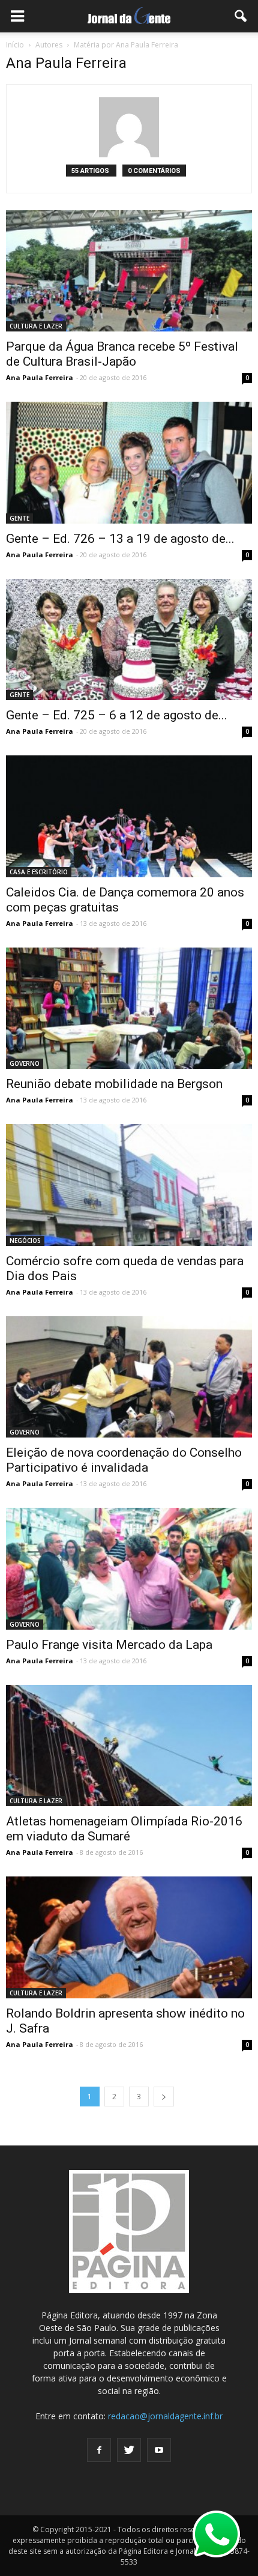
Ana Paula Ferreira (40, 377)
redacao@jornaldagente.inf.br (165, 2416)
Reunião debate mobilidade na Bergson (114, 1084)
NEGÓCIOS (25, 1241)
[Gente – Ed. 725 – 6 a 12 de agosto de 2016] (129, 639)
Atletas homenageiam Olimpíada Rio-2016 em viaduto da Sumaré (124, 1829)
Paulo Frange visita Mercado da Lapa (109, 1645)
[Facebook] (99, 2450)
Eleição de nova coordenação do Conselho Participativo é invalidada (124, 1460)
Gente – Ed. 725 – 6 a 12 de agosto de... (117, 715)
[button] (241, 16)
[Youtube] (159, 2450)
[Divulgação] (129, 271)
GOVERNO (25, 1063)
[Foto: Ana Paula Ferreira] (129, 1008)
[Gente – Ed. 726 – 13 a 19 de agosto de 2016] (129, 462)
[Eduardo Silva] (129, 1746)
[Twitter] (129, 2450)
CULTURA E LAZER (36, 326)
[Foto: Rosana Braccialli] (129, 1568)
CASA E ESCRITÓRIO (39, 872)
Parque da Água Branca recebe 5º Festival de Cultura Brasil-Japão (122, 354)
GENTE (19, 518)
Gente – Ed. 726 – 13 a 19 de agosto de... (120, 539)
